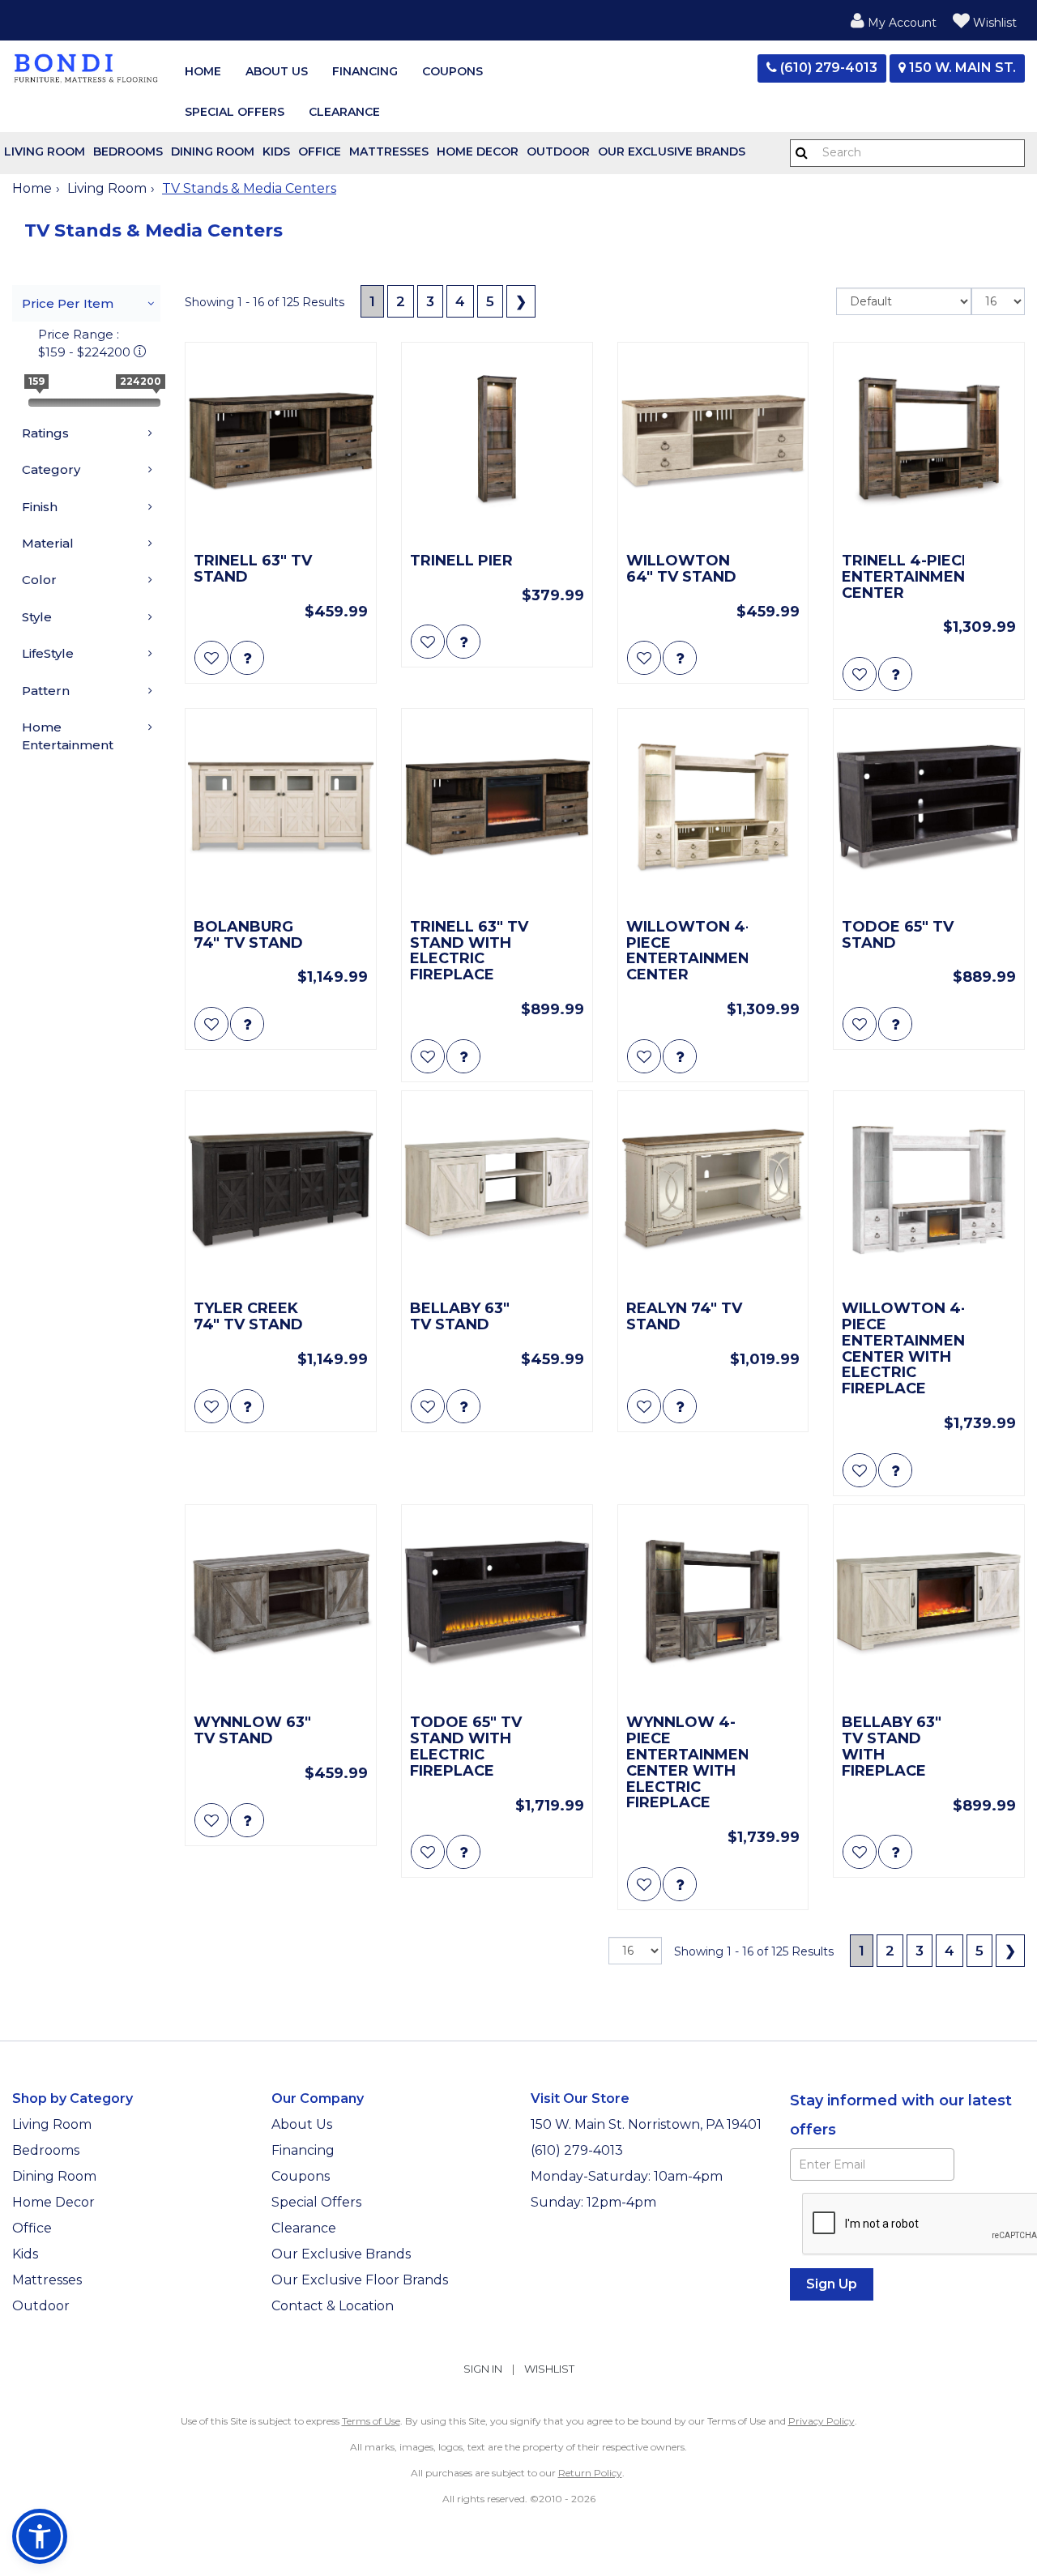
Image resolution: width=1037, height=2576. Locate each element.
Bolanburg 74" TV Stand (248, 936)
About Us (277, 71)
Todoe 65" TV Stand (898, 936)
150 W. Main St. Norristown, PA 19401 (646, 2124)
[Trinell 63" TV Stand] (281, 442)
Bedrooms (128, 151)
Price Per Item (68, 303)
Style (37, 617)
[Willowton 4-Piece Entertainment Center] (713, 808)
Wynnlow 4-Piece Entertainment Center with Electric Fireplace (687, 1763)
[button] (894, 20)
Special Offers (235, 112)
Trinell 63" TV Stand (253, 569)
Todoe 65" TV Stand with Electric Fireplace (466, 1747)
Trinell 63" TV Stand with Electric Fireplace (469, 951)
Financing (365, 71)
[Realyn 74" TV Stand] (713, 1190)
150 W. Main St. (961, 68)
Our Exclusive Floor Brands (360, 2280)
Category (51, 469)
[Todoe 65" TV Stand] (929, 808)
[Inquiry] (247, 658)
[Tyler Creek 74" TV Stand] (281, 1190)
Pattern (46, 691)
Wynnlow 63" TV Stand (252, 1731)
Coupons (452, 71)
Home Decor (478, 151)
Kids (276, 151)
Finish (40, 507)
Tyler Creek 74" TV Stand (248, 1317)
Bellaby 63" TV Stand (460, 1317)
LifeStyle (48, 653)
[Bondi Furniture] (86, 67)
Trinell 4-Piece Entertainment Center (903, 577)
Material (48, 543)
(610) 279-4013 (827, 68)
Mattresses (389, 151)
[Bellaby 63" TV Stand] (497, 1190)
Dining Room (213, 151)
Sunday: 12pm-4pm (595, 2202)
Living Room (45, 151)
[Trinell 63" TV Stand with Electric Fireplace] (497, 808)
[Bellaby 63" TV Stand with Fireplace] (929, 1604)
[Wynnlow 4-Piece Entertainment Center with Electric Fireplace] (713, 1604)
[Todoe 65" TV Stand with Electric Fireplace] (497, 1604)
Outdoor (558, 151)
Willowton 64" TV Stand (681, 569)
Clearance (344, 112)
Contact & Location (333, 2306)
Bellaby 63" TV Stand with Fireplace (892, 1747)
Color (39, 580)
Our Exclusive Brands (672, 151)
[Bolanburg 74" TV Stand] (281, 808)
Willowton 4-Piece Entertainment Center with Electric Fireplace (903, 1349)
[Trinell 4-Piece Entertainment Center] (929, 442)
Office (320, 151)
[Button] (802, 153)
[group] (247, 658)
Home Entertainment (68, 736)
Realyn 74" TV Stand (684, 1317)
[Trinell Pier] (497, 442)
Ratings (45, 433)
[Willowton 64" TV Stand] (713, 442)
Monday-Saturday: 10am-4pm (628, 2176)
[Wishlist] (211, 658)
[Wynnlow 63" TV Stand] (281, 1604)
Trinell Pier (461, 561)
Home (203, 71)
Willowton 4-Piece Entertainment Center (687, 951)
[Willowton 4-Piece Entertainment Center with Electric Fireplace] (929, 1190)
